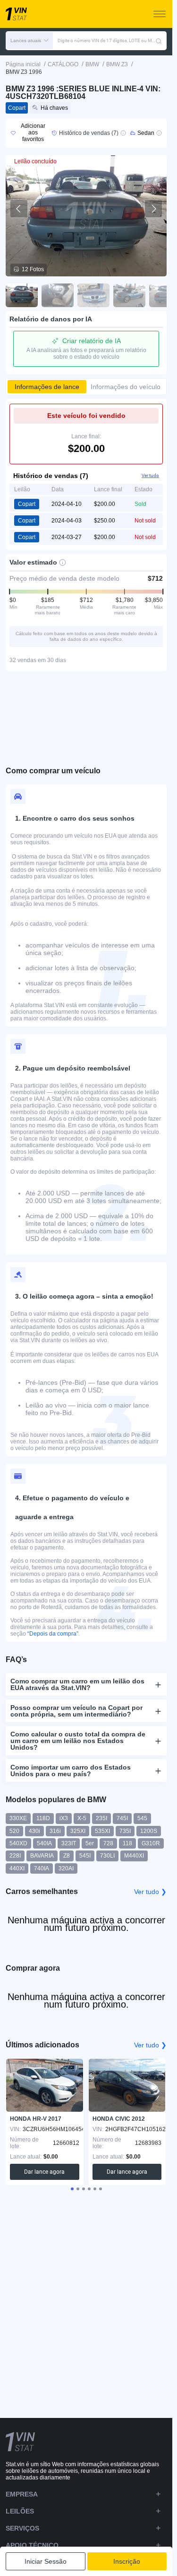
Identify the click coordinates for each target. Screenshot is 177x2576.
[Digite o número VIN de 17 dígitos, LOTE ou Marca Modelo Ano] (159, 41)
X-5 (82, 1818)
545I (85, 1856)
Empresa (22, 2494)
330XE (18, 1818)
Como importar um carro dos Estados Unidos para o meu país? (71, 1770)
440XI (17, 1868)
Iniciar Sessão (46, 2561)
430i (34, 1831)
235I (101, 1818)
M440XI (134, 1856)
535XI (102, 1831)
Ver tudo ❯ (150, 1892)
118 (127, 1843)
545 (142, 1818)
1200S (149, 1831)
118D (43, 1818)
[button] (29, 41)
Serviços (22, 2528)
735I (125, 1831)
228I (15, 1856)
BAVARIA (42, 1856)
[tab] (72, 2189)
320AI (66, 1868)
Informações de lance (47, 387)
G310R (151, 1843)
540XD (18, 1843)
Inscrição (127, 2561)
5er (90, 1843)
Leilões (20, 2511)
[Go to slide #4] (129, 295)
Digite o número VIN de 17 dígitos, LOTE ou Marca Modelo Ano (106, 40)
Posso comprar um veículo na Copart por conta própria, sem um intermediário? (76, 1711)
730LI (107, 1856)
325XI (78, 1831)
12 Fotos (33, 269)
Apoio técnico (32, 2545)
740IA (42, 1868)
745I (122, 1818)
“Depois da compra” (53, 1634)
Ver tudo (150, 475)
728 (108, 1843)
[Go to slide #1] (22, 295)
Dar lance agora (44, 2172)
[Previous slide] (19, 209)
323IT (69, 1843)
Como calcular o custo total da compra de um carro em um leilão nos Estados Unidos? (78, 1741)
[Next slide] (153, 209)
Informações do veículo (126, 387)
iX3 (64, 1818)
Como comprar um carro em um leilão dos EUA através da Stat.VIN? (77, 1684)
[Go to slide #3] (93, 295)
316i (55, 1831)
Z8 (67, 1856)
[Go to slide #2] (58, 295)
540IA (44, 1843)
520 (14, 1831)
